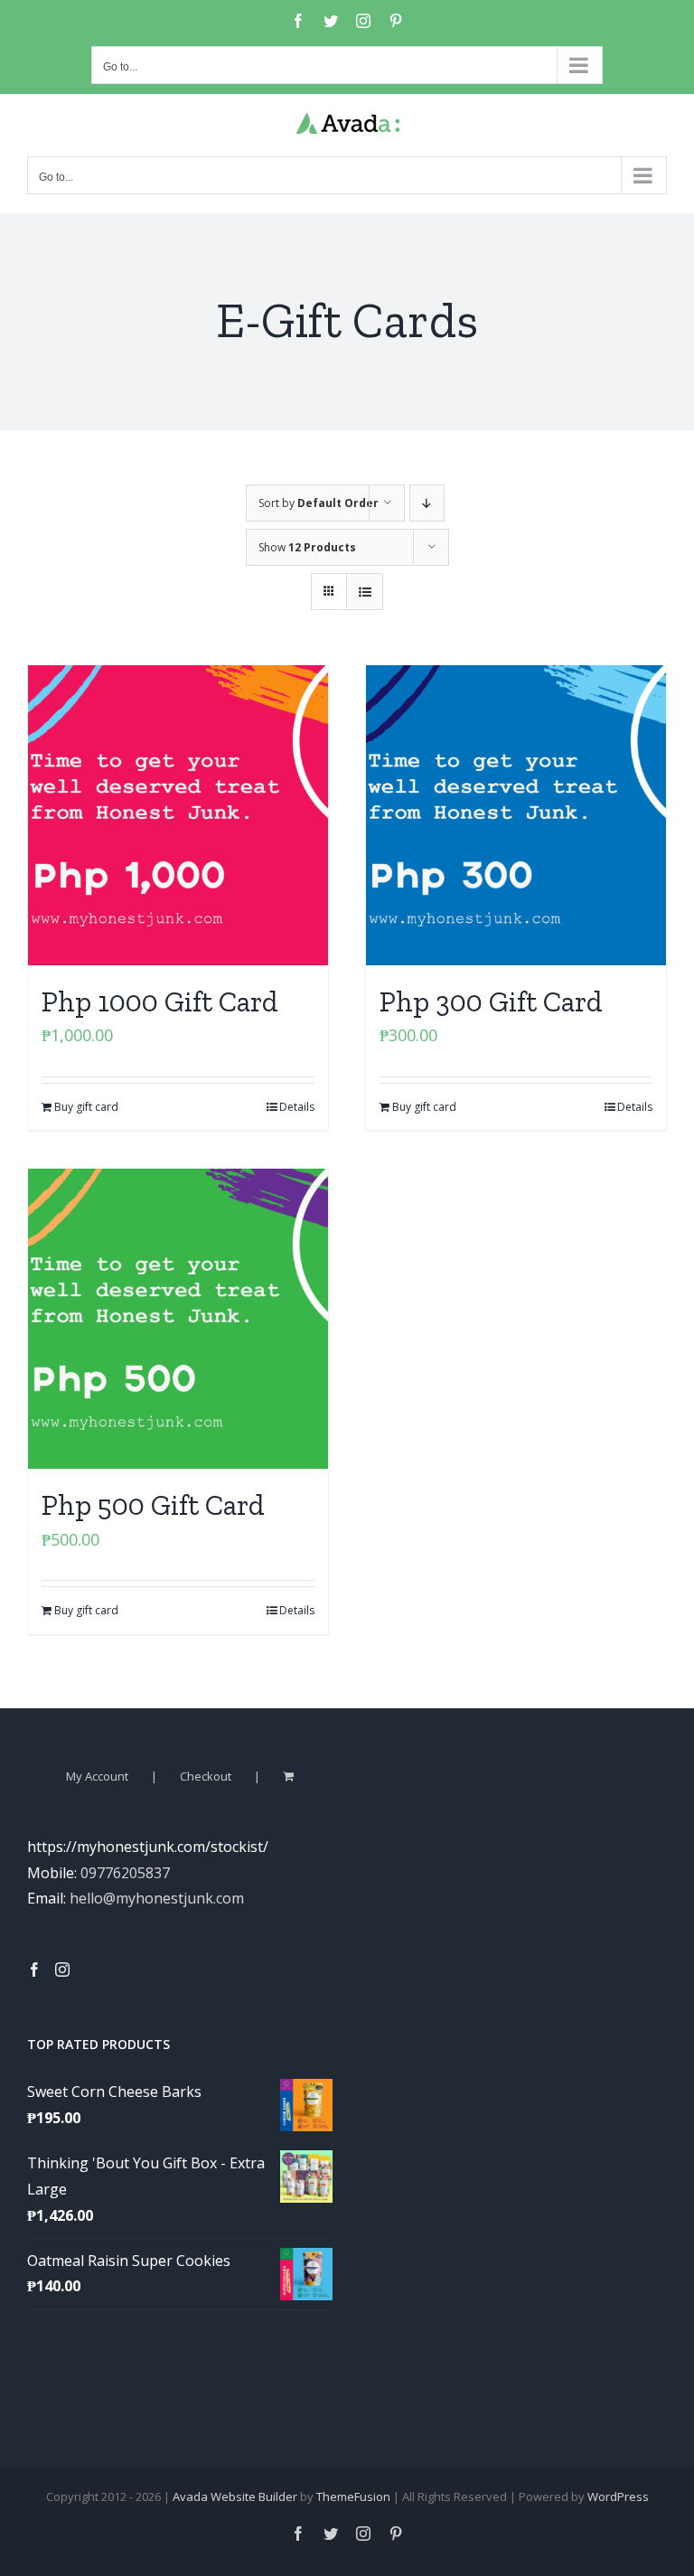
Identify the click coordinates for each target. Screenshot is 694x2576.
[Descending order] (427, 503)
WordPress (618, 2496)
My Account (97, 1776)
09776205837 (125, 1873)
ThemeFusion (353, 2496)
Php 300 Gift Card (491, 1001)
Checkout (206, 1776)
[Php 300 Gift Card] (516, 815)
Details (297, 1107)
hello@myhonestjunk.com (157, 1898)
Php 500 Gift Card (153, 1505)
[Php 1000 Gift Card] (178, 815)
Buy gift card (86, 1107)
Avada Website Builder (235, 2496)
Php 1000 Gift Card (160, 1001)
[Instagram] (62, 1970)
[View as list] (365, 592)
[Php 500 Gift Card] (178, 1319)
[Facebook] (34, 1970)
